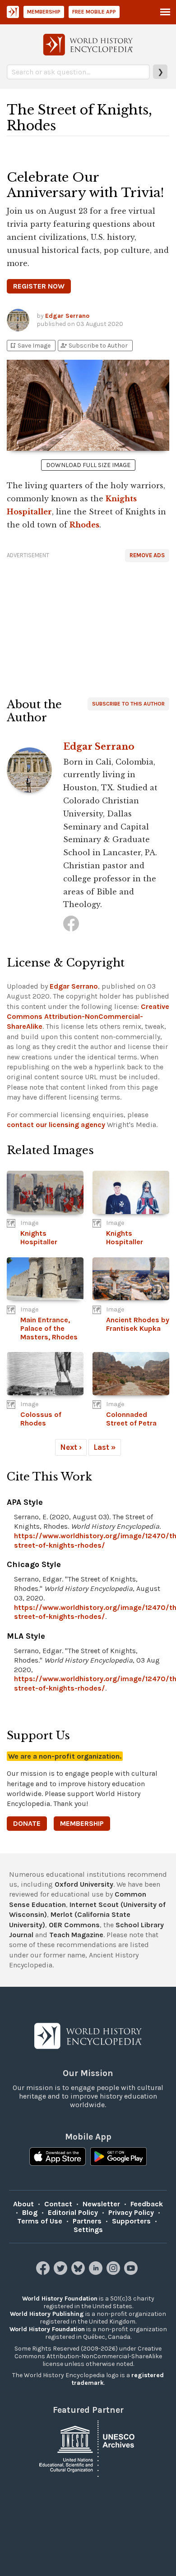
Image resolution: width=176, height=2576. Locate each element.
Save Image (30, 346)
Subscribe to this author (128, 704)
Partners (87, 2221)
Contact (58, 2204)
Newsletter (101, 2204)
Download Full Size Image (88, 465)
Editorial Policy (73, 2212)
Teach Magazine (76, 1935)
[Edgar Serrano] (71, 924)
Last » (105, 1447)
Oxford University (84, 1884)
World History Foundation (60, 2299)
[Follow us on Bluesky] (79, 2272)
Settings (88, 2230)
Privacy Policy (131, 2212)
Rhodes (84, 525)
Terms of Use (40, 2221)
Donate (27, 1823)
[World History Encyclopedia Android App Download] (118, 2158)
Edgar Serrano (67, 316)
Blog (30, 2212)
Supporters (131, 2221)
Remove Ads (147, 555)
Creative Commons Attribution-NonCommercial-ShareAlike (88, 1017)
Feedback (147, 2204)
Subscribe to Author (94, 346)
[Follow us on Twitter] (62, 2272)
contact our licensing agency (56, 1125)
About (23, 2204)
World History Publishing (47, 2314)
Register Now (39, 286)
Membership (44, 12)
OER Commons (74, 1925)
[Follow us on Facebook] (44, 2272)
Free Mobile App (94, 12)
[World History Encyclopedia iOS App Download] (58, 2158)
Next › (71, 1447)
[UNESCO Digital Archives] (88, 2448)
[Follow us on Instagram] (114, 2272)
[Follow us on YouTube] (132, 2272)
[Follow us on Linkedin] (97, 2272)
